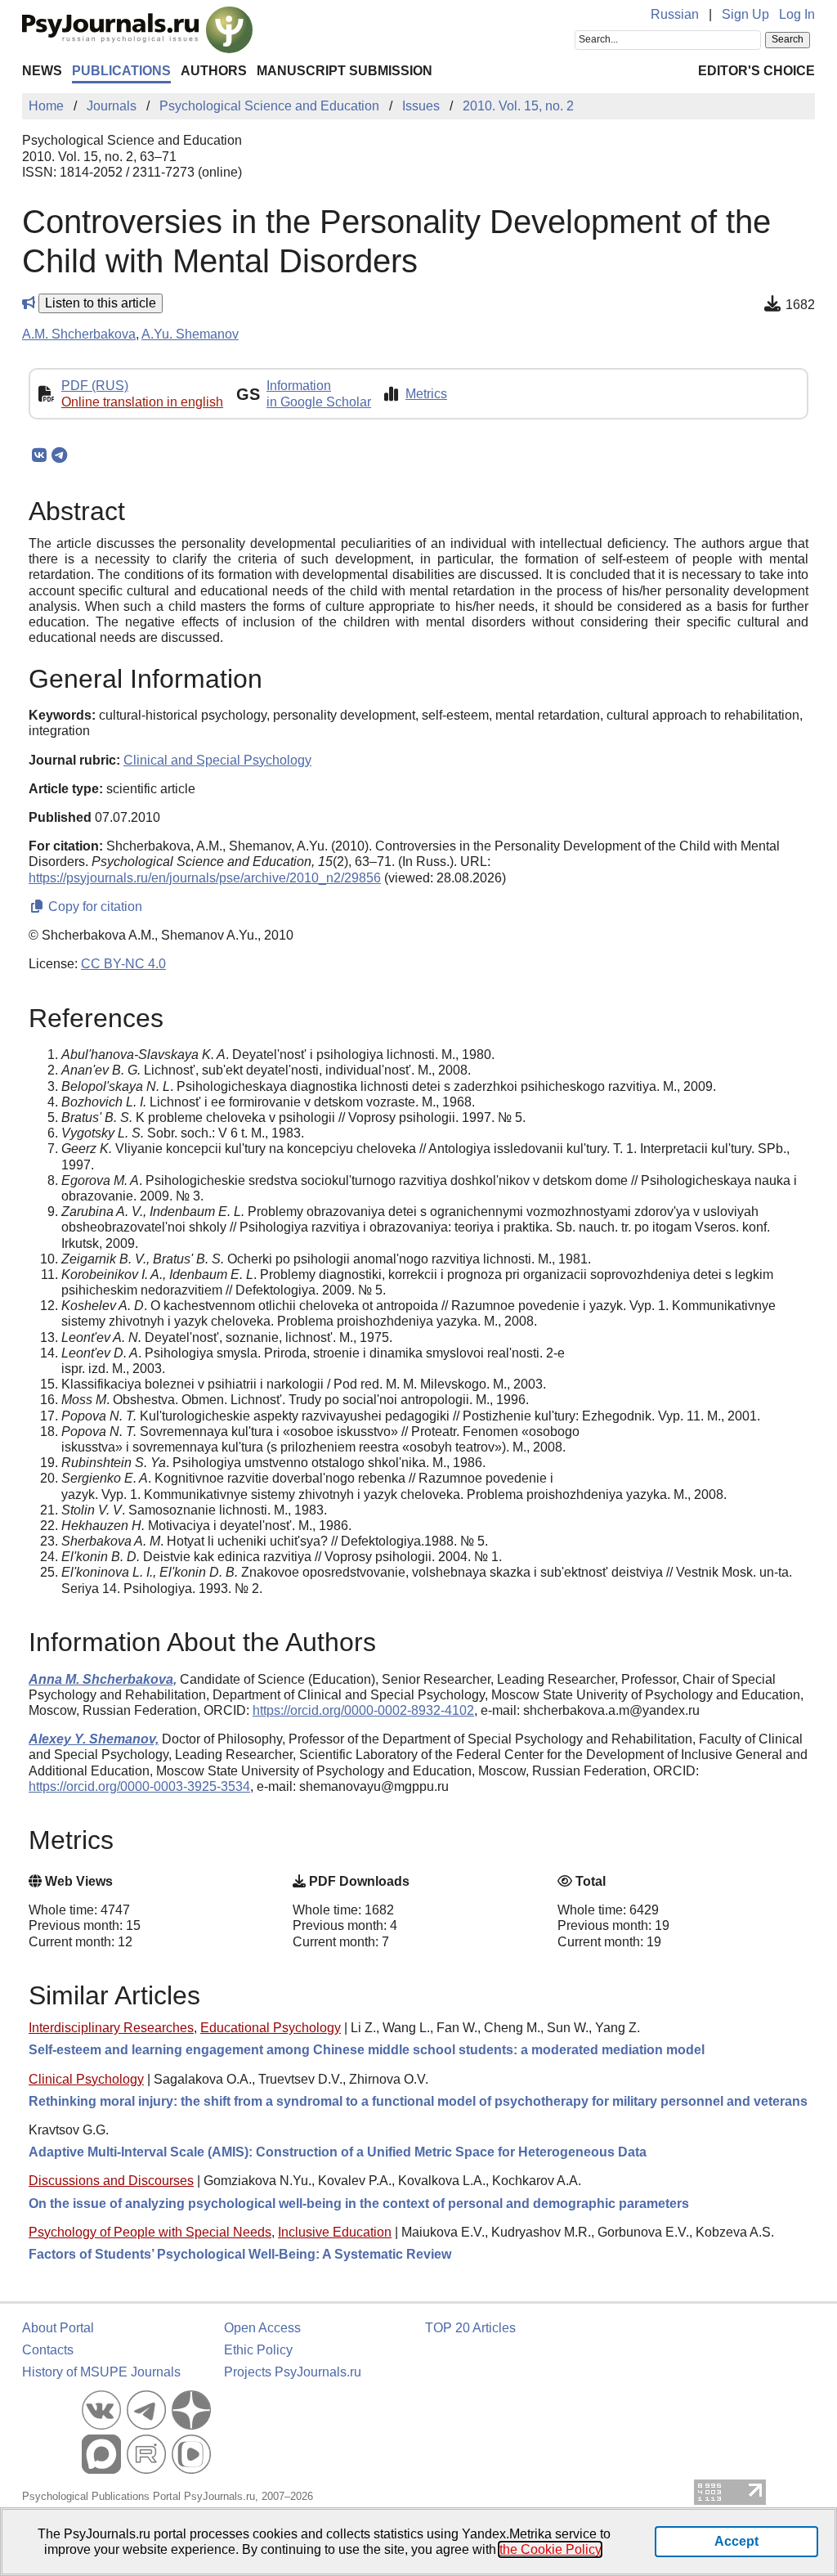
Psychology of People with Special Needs (150, 2232)
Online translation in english (142, 402)
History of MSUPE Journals (101, 2372)
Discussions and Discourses (111, 2181)
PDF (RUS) (95, 386)
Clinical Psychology (86, 2079)
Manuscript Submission (345, 71)
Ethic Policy (258, 2350)
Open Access (262, 2328)
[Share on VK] (39, 456)
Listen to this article (101, 303)
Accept (736, 2541)
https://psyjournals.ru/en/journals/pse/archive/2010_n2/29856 (205, 878)
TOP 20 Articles (470, 2328)
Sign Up (745, 14)
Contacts (48, 2350)
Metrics (426, 394)
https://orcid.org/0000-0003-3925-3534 (139, 1786)
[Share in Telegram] (59, 456)
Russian (675, 14)
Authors (214, 71)
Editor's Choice (756, 71)
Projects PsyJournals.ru (293, 2372)
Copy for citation (94, 907)
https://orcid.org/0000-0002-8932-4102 (363, 1710)
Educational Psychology (271, 2028)
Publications (121, 71)
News (42, 71)
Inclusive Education (335, 2232)
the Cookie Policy (550, 2549)
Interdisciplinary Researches (111, 2028)
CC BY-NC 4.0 (123, 964)
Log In (797, 14)
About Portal (58, 2328)
